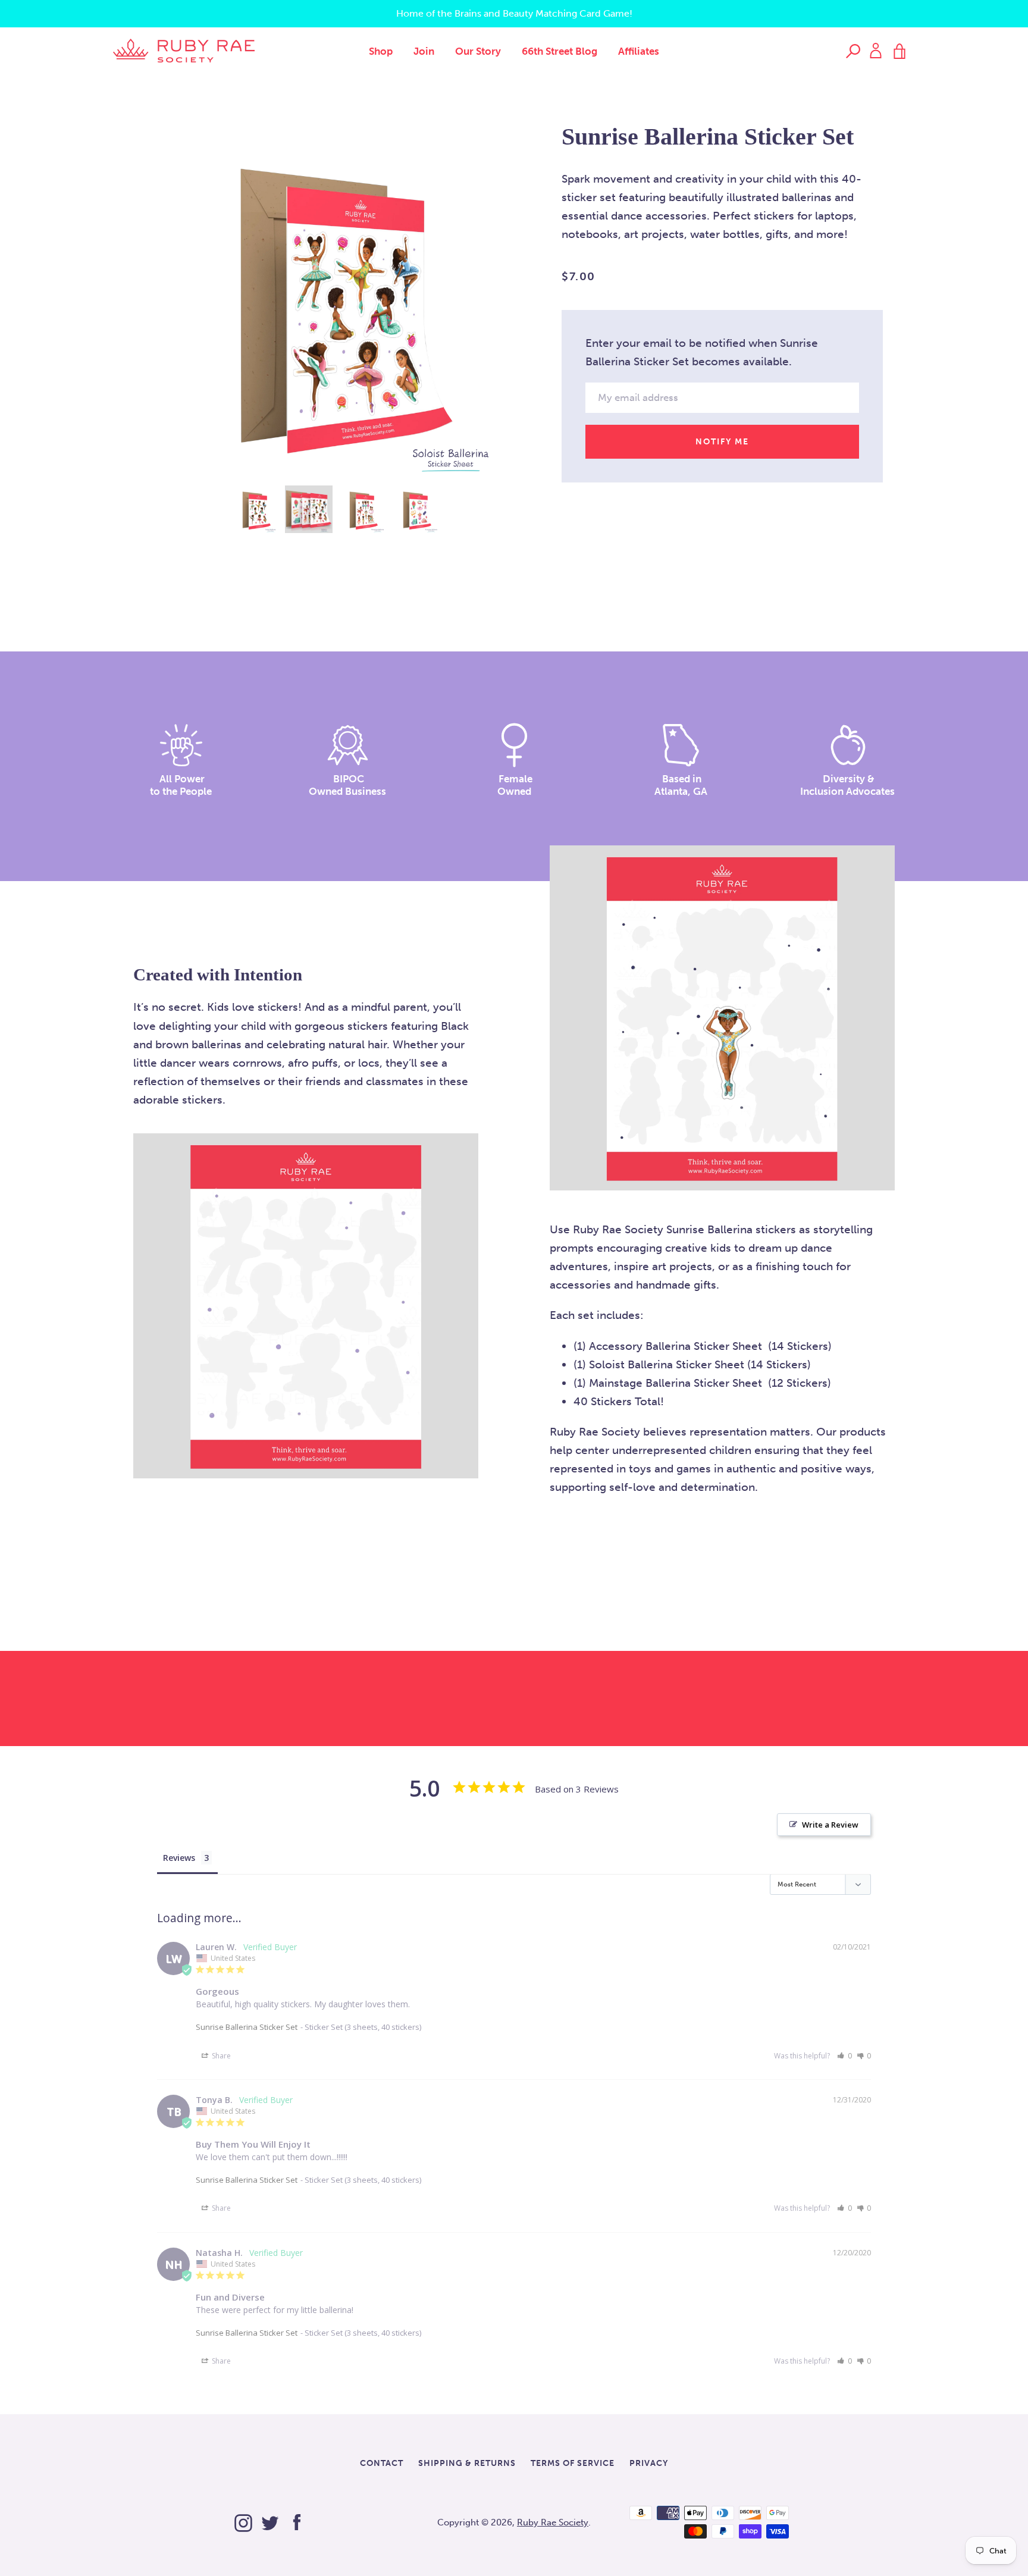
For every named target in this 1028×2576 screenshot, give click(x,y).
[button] (844, 2056)
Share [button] (220, 2056)
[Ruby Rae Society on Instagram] (243, 2520)
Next (526, 307)
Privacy (649, 2463)
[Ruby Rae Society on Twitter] (270, 2520)
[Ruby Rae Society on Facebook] (297, 2520)
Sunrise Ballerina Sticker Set (247, 2027)
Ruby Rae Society (553, 2522)
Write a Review (830, 1825)
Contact (382, 2463)
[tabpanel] (336, 301)
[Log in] (876, 50)
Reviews (179, 1858)
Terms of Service (573, 2463)
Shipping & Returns (467, 2463)
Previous (145, 307)
